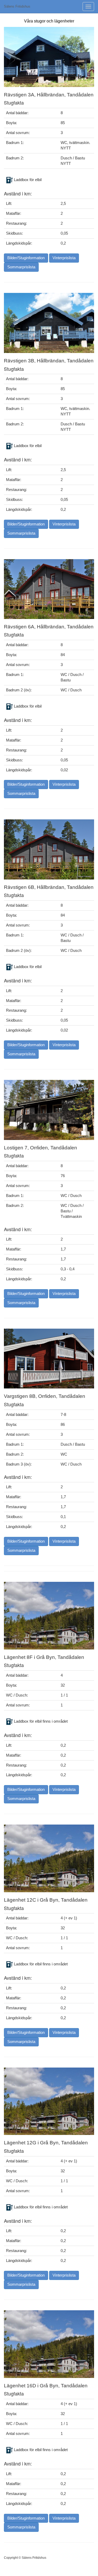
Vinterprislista (64, 258)
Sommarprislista (21, 267)
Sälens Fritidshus (17, 6)
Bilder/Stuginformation (26, 258)
